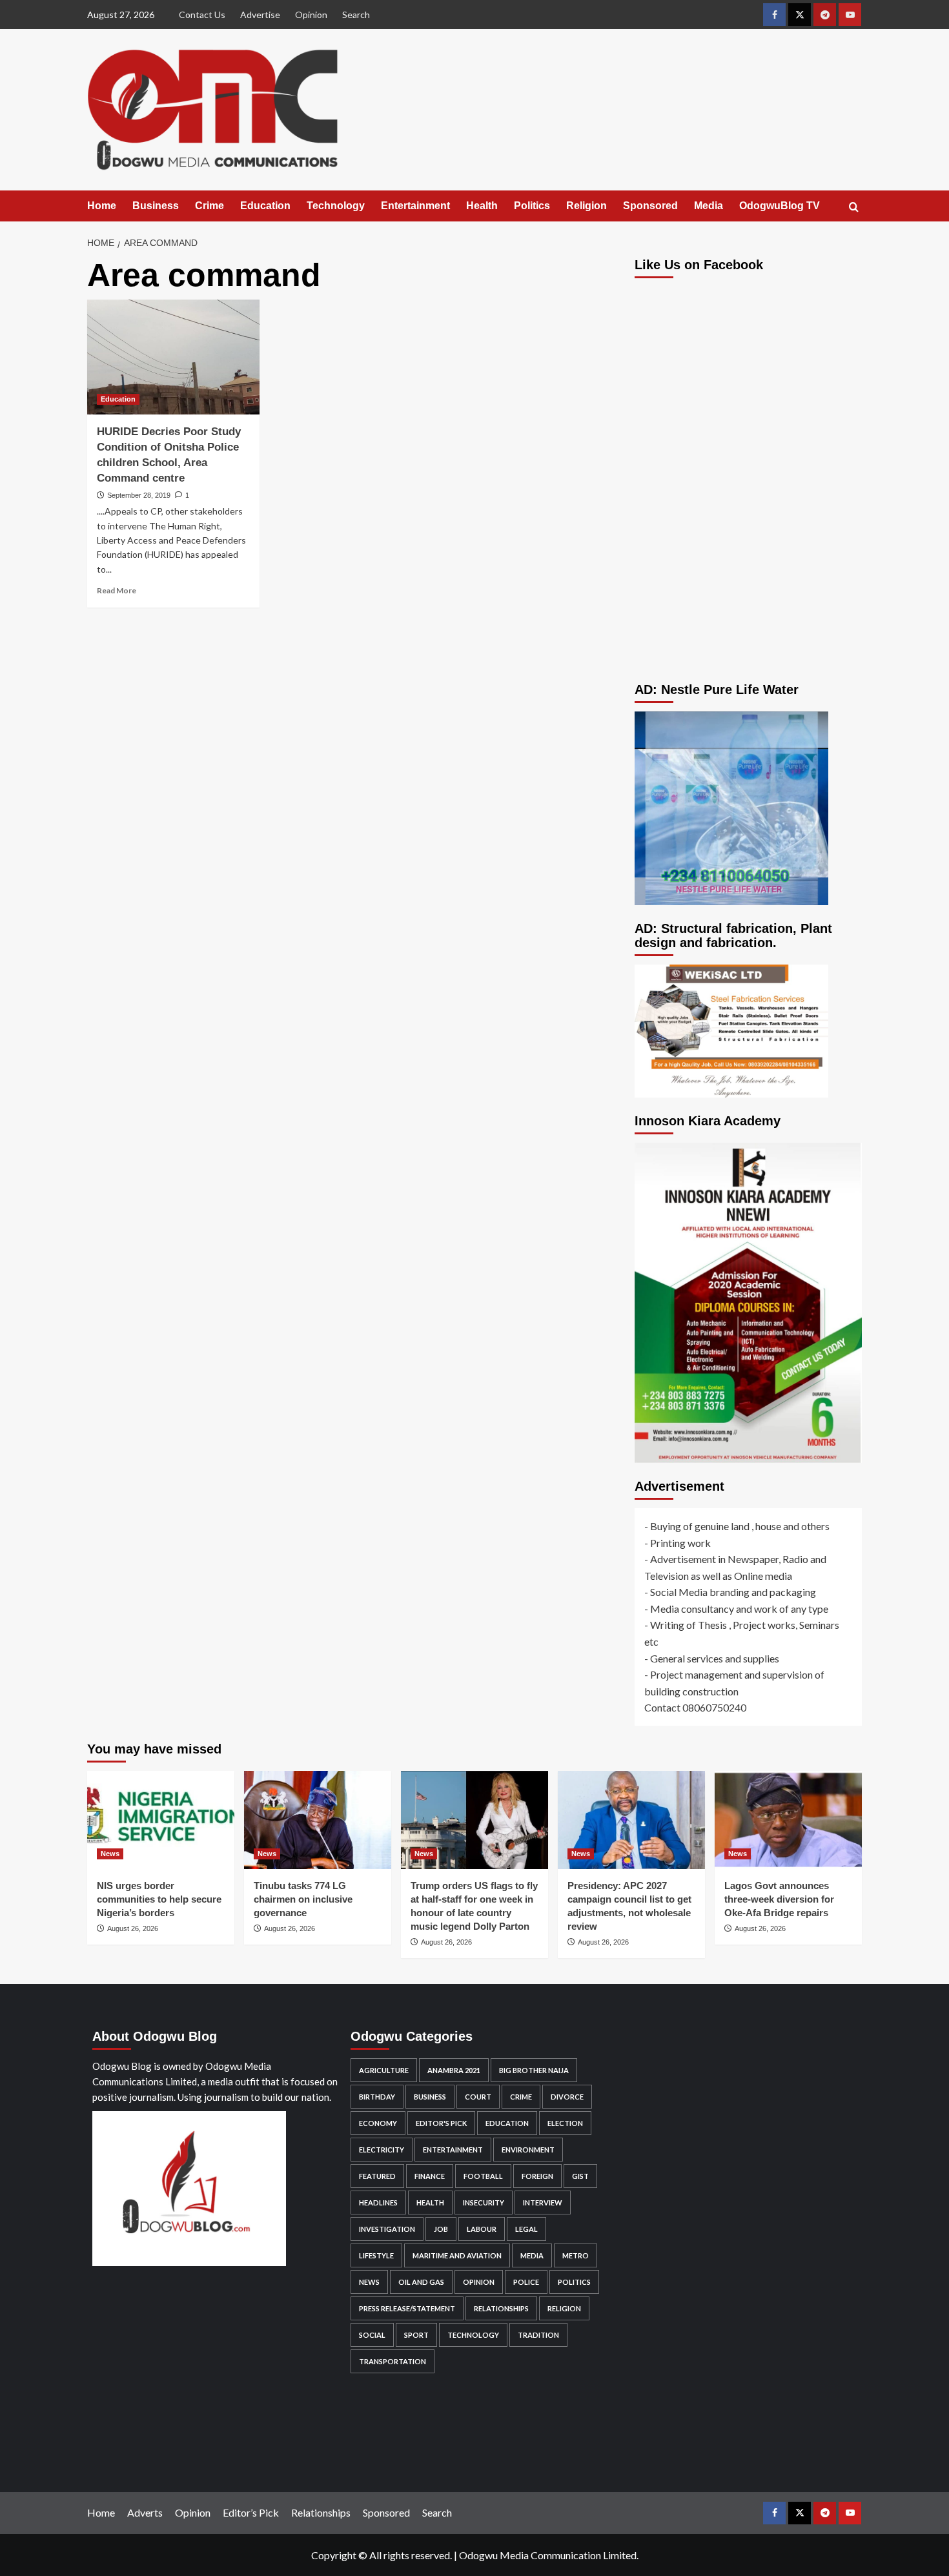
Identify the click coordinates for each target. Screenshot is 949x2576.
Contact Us (202, 15)
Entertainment (415, 206)
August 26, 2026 (133, 1928)
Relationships (501, 2308)
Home (102, 206)
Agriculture (384, 2070)
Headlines (378, 2203)
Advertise (260, 15)
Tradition (538, 2335)
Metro (576, 2255)
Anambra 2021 (454, 2070)
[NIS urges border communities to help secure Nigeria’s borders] (161, 1820)
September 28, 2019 (139, 495)
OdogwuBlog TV (780, 206)
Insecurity (484, 2203)
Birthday (377, 2097)
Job (441, 2229)
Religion (587, 206)
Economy (378, 2123)
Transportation (393, 2361)
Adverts (145, 2512)
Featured (377, 2176)
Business (156, 206)
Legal (526, 2229)
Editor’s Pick (251, 2512)
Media (709, 206)
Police (526, 2282)
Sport (416, 2335)
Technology (336, 206)
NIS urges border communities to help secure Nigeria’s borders (159, 1899)
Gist (580, 2176)
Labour (482, 2229)
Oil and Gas (421, 2282)
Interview (543, 2203)
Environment (528, 2150)
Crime (209, 206)
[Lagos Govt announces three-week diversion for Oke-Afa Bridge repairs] (788, 1820)
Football (483, 2176)
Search (356, 15)
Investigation (387, 2229)
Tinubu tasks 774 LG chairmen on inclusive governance (303, 1899)
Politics (532, 206)
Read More (117, 590)
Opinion (311, 15)
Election (565, 2123)
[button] (854, 207)
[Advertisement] (749, 572)
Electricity (382, 2150)
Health (482, 206)
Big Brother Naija (534, 2070)
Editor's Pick (441, 2123)
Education (265, 206)
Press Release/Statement (407, 2308)
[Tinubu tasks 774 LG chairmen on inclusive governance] (318, 1820)
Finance (430, 2176)
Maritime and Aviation (457, 2255)
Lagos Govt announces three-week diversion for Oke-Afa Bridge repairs (779, 1899)
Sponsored (650, 206)
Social (372, 2335)
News (110, 1854)
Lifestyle (376, 2255)
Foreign (537, 2176)
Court (478, 2097)
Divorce (567, 2097)
